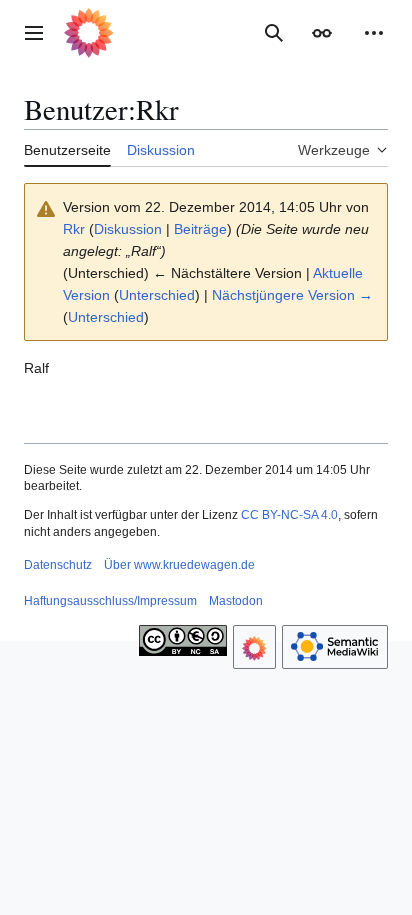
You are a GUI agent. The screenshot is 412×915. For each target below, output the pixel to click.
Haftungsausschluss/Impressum (110, 601)
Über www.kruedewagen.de (179, 565)
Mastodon (236, 601)
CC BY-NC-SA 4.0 (289, 515)
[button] (34, 33)
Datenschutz (58, 565)
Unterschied (157, 295)
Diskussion (128, 229)
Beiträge (200, 229)
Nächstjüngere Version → (292, 295)
